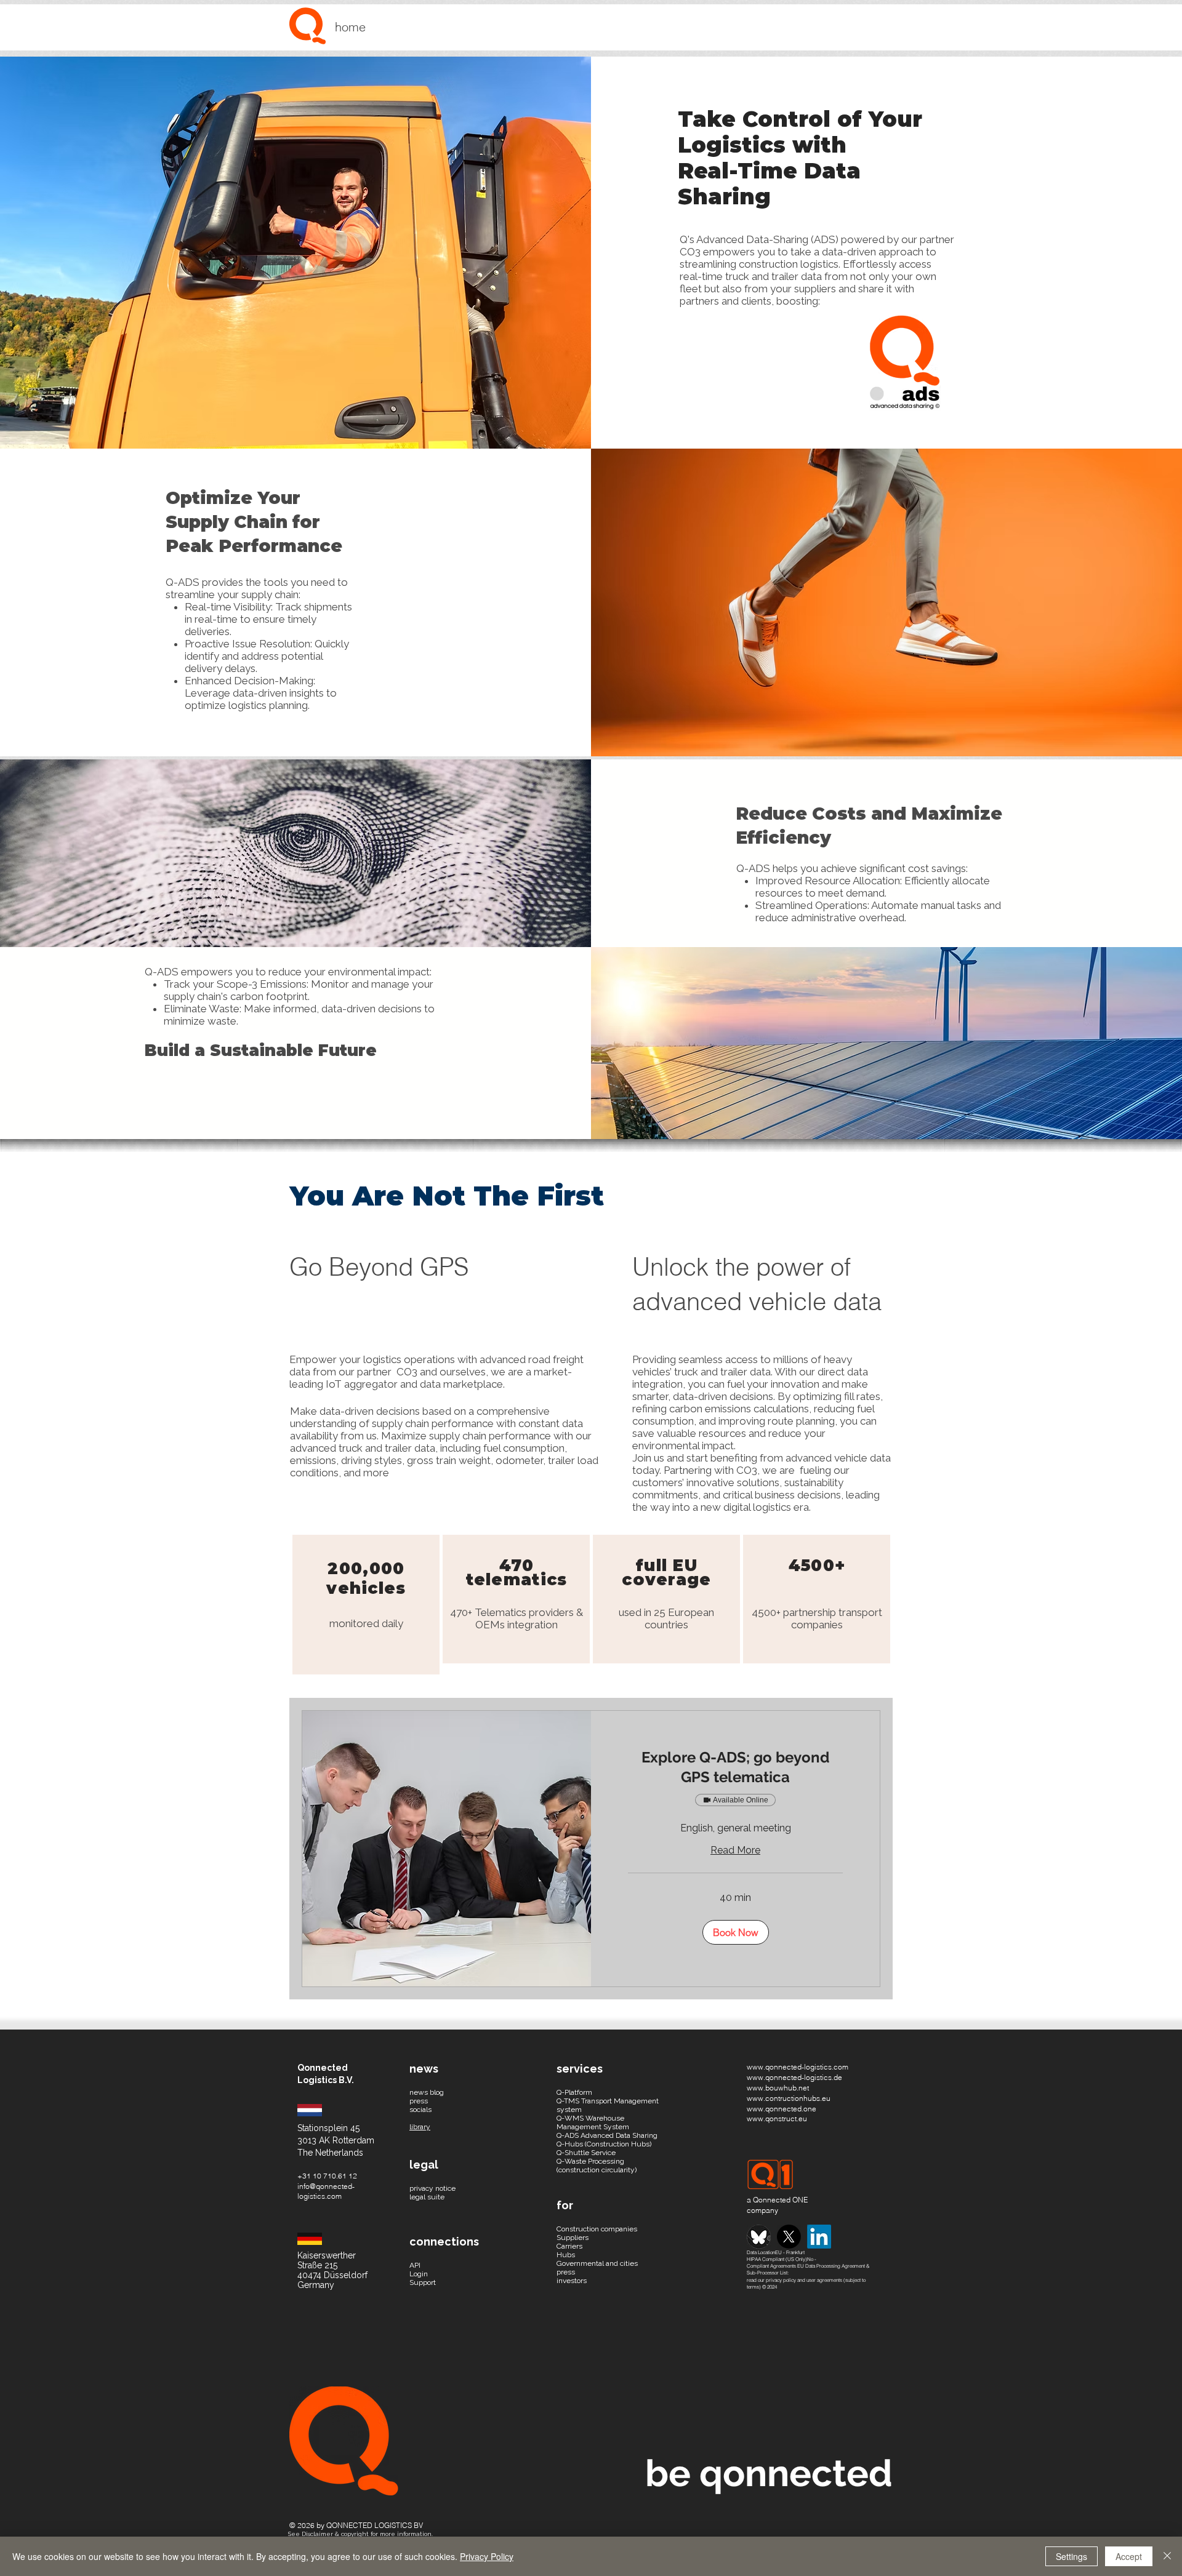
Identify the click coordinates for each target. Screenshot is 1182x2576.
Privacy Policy (487, 2556)
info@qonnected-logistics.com (326, 2191)
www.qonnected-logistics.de (794, 2077)
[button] (736, 1932)
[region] (366, 1605)
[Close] (1167, 2556)
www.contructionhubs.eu (789, 2098)
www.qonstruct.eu (777, 2118)
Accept (1129, 2556)
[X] (789, 2237)
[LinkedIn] (819, 2237)
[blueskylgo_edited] (759, 2237)
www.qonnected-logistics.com (798, 2067)
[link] (735, 1767)
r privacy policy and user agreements (802, 2280)
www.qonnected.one (782, 2109)
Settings (1071, 2556)
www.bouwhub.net (778, 2088)
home (350, 27)
